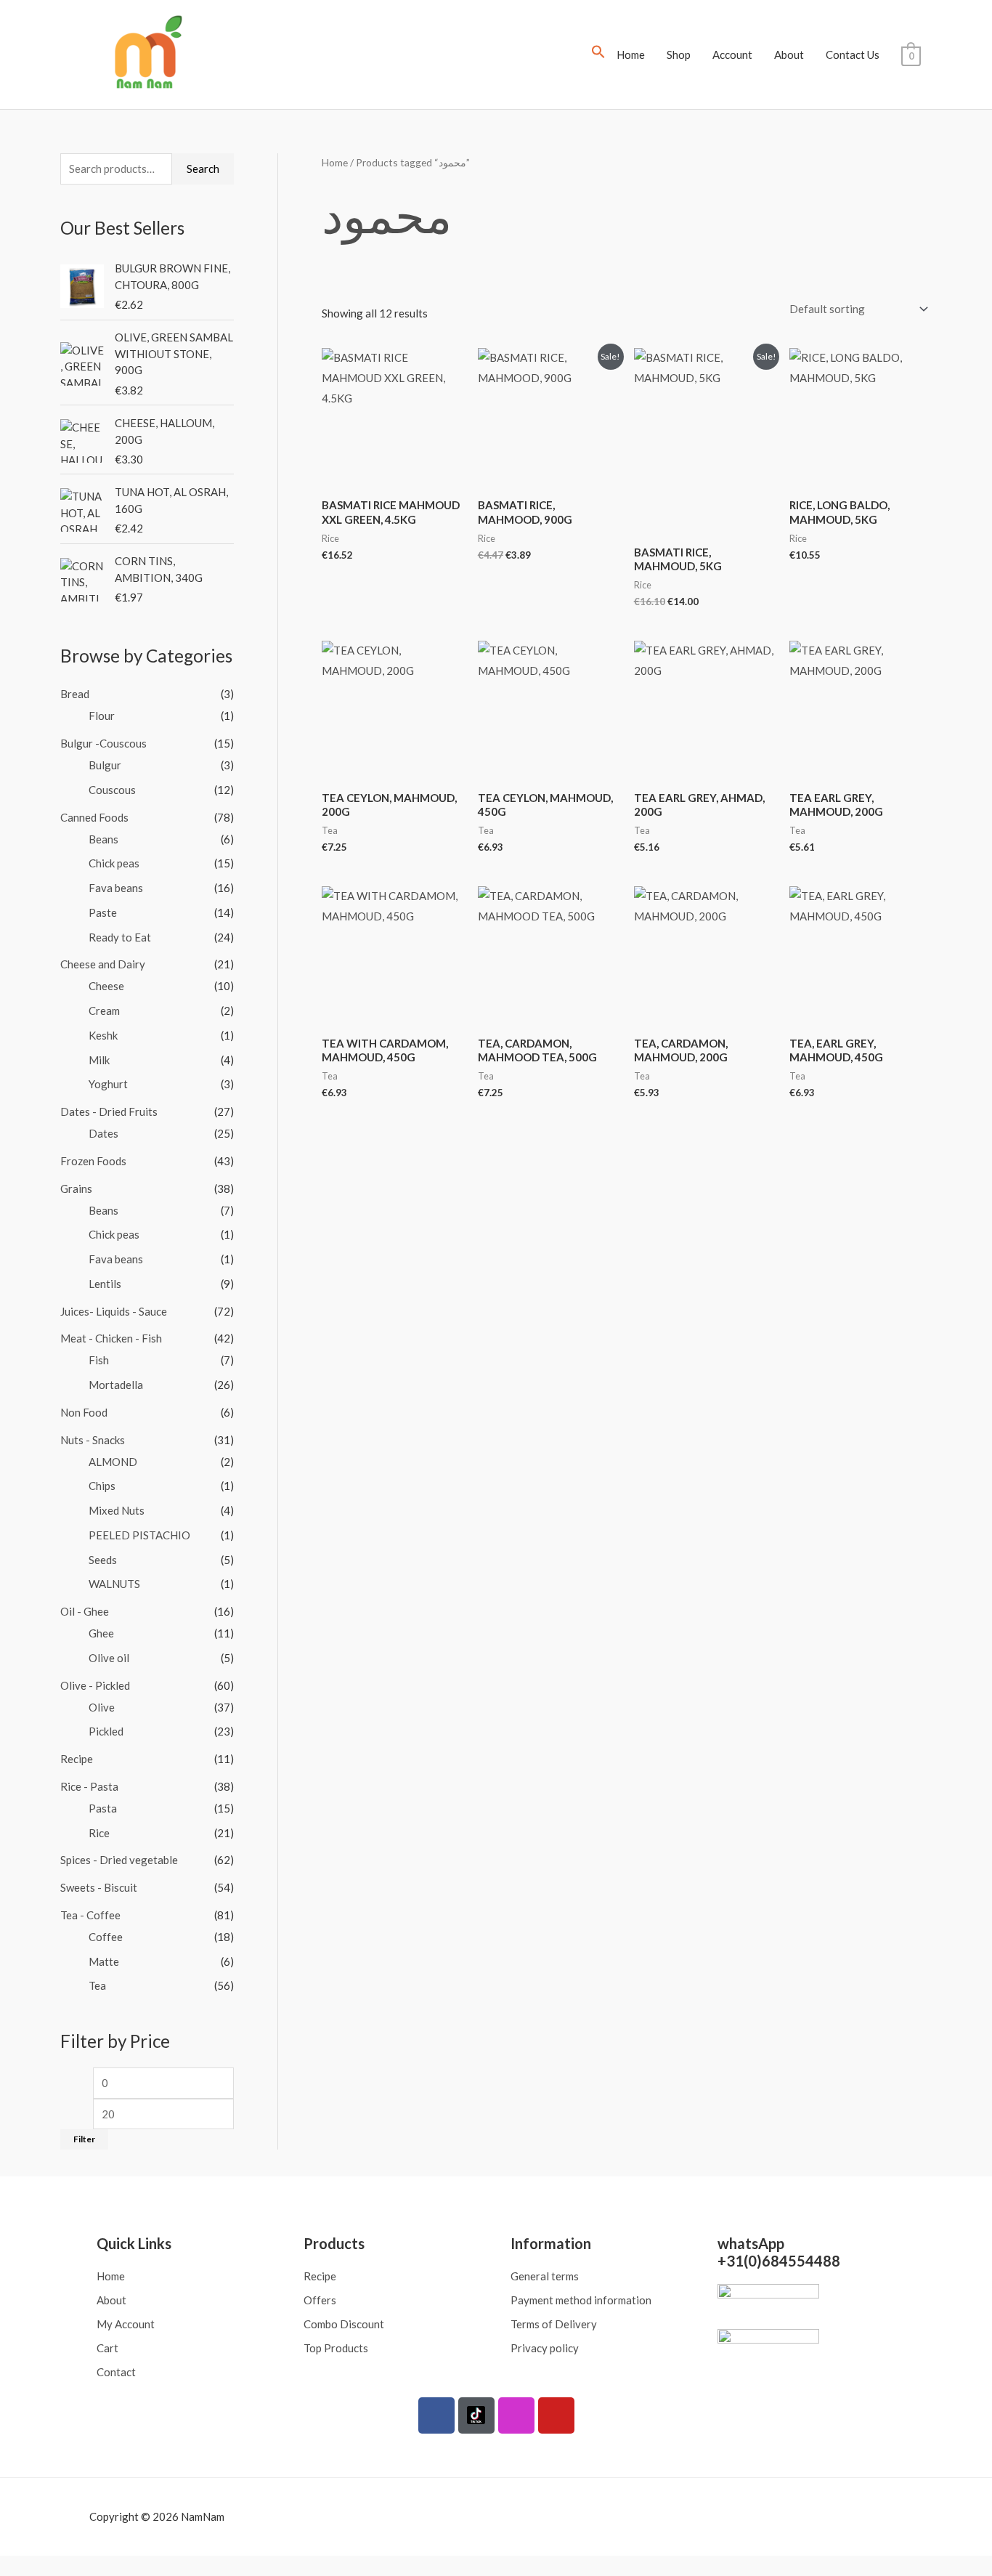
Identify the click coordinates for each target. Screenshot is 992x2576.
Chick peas (114, 863)
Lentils (105, 1284)
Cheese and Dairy (103, 964)
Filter (84, 2139)
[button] (598, 54)
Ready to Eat (120, 937)
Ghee (101, 1633)
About (789, 54)
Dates (103, 1133)
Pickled (106, 1731)
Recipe (77, 1759)
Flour (102, 716)
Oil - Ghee (85, 1611)
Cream (104, 1010)
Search (203, 169)
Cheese (106, 986)
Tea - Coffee (90, 1915)
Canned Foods (94, 817)
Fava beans (116, 888)
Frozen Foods (93, 1161)
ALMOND (113, 1462)
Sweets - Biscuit (99, 1887)
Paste (103, 912)
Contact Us (853, 54)
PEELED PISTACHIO (139, 1535)
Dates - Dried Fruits (109, 1111)
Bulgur (105, 765)
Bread (75, 694)
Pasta (103, 1808)
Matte (104, 1961)
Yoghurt (108, 1084)
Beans (103, 839)
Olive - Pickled (95, 1685)
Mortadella (116, 1385)
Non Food (84, 1412)
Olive (102, 1707)
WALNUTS (114, 1584)
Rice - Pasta (89, 1786)
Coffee (106, 1937)
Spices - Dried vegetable (119, 1860)
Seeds (103, 1560)
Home (631, 54)
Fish (99, 1360)
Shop (679, 54)
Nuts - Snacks (93, 1440)
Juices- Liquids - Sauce (114, 1311)
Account (732, 54)
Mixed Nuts (117, 1510)
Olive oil (109, 1658)
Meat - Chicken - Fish (111, 1338)
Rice (99, 1833)
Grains (76, 1188)
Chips (102, 1486)
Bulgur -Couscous (103, 743)
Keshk (103, 1035)
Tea (97, 1985)
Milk (99, 1060)
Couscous (112, 790)
